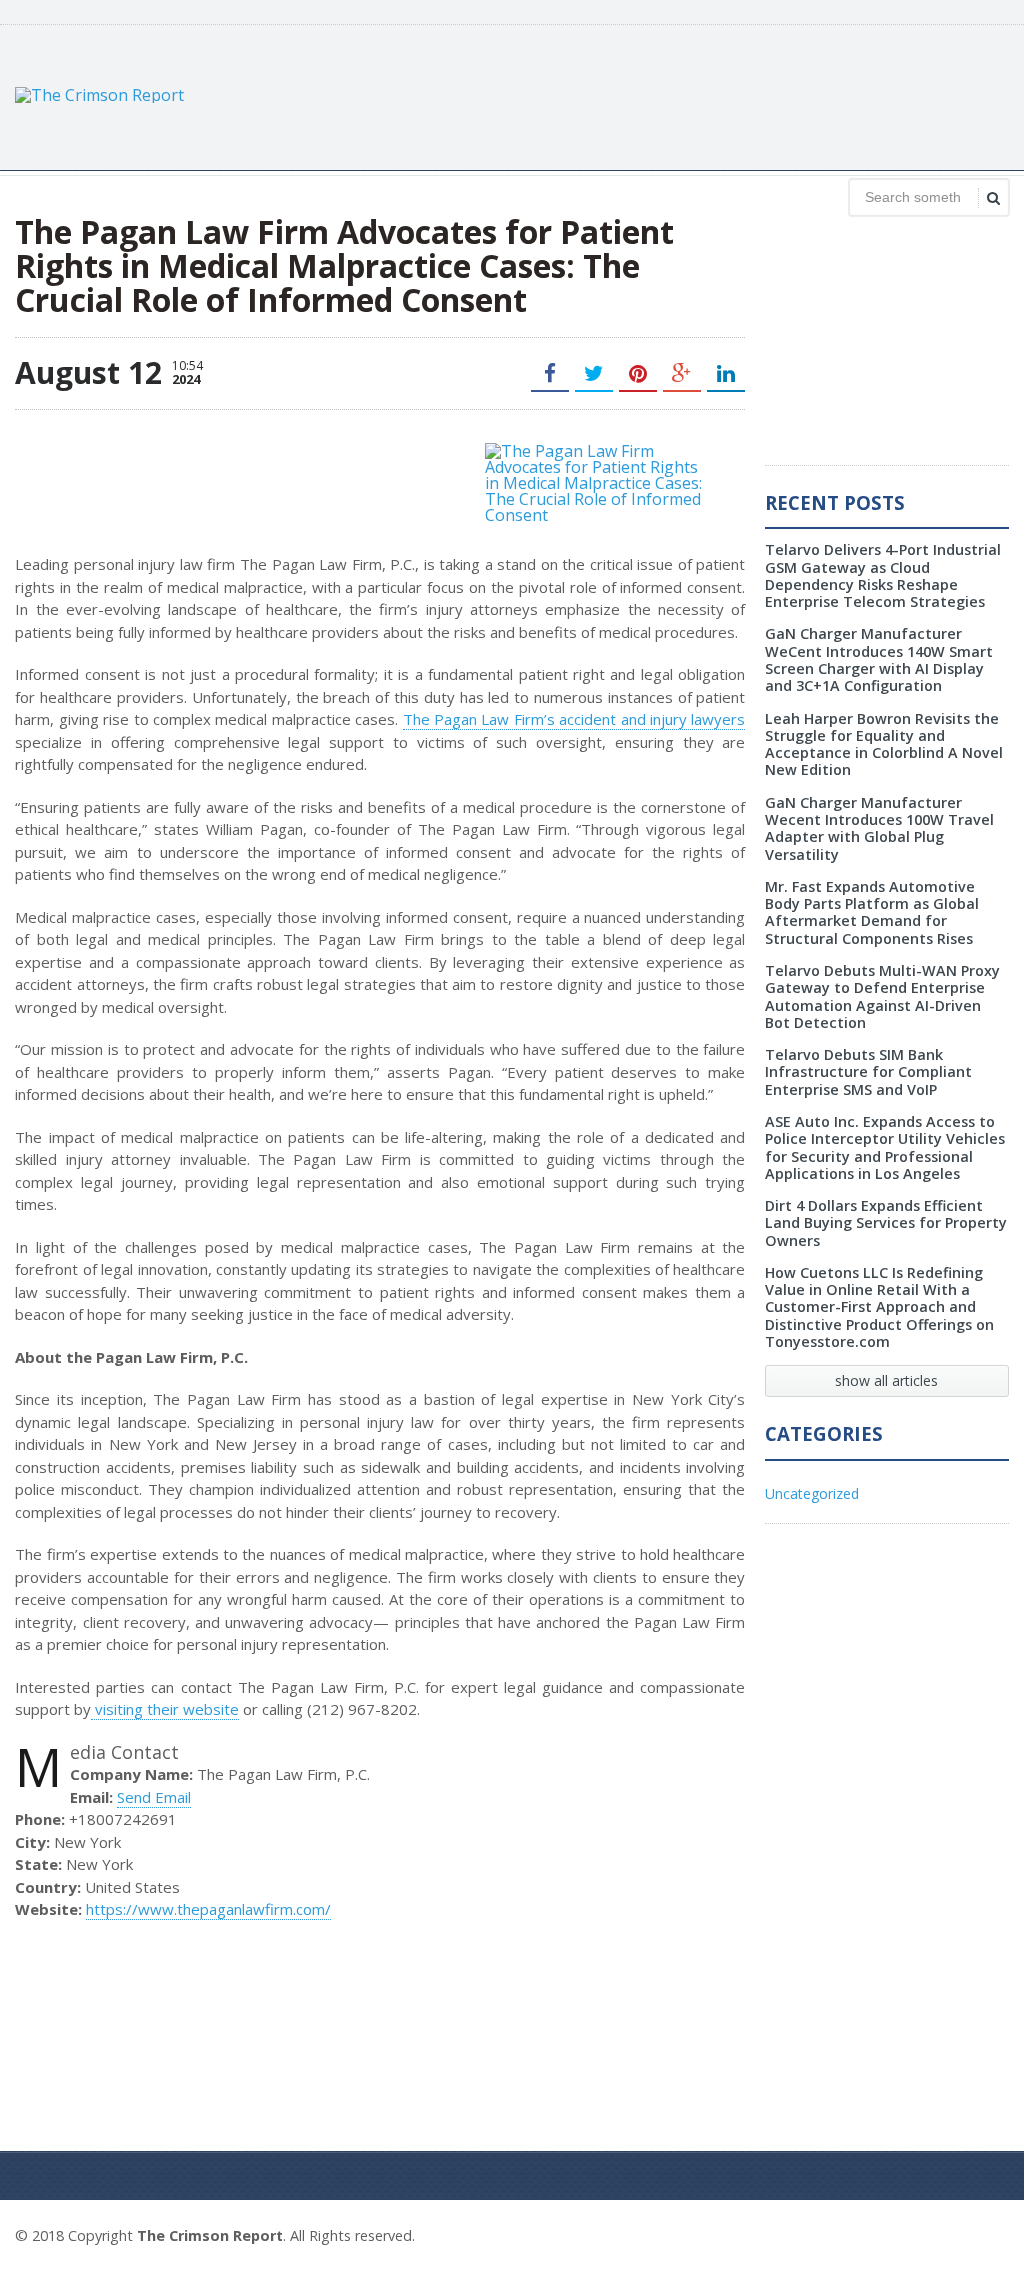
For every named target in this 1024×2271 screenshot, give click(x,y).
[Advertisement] (645, 95)
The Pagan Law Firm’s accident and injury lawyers (574, 719)
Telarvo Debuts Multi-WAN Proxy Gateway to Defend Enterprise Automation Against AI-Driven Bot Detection (882, 996)
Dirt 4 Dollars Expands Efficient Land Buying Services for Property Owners (886, 1223)
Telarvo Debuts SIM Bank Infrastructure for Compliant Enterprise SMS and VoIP (868, 1072)
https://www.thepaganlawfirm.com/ (208, 1909)
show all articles (886, 1380)
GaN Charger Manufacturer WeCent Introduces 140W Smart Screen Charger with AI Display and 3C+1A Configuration (879, 659)
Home (986, 2233)
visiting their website (165, 1709)
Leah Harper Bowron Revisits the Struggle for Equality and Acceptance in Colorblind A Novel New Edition (884, 744)
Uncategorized (812, 1493)
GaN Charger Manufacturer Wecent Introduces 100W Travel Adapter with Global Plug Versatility (879, 828)
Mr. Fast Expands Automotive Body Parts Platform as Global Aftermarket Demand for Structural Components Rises (872, 912)
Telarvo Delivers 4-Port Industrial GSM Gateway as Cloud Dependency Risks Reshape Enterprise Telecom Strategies (883, 575)
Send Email (154, 1797)
